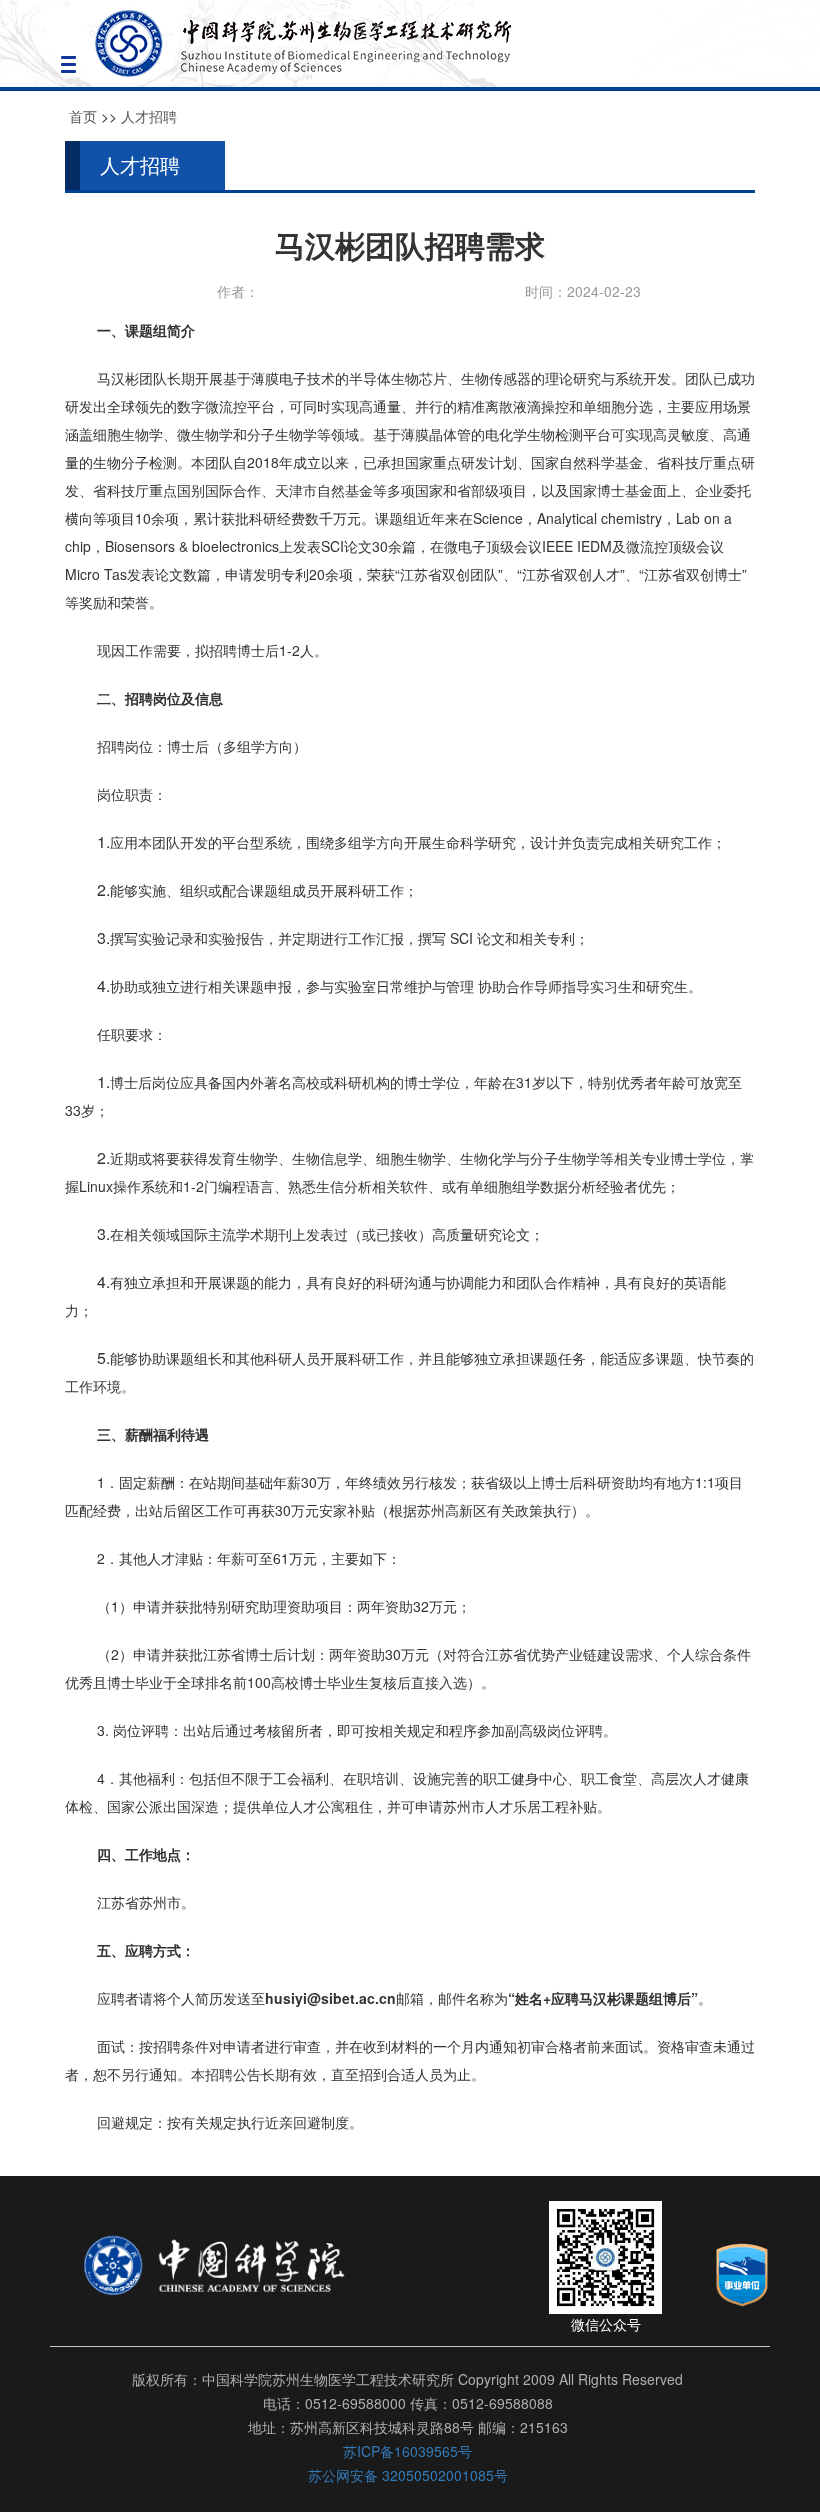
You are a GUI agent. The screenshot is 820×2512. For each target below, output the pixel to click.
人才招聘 (149, 116)
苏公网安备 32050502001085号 (408, 2475)
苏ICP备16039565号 (407, 2451)
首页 (83, 116)
